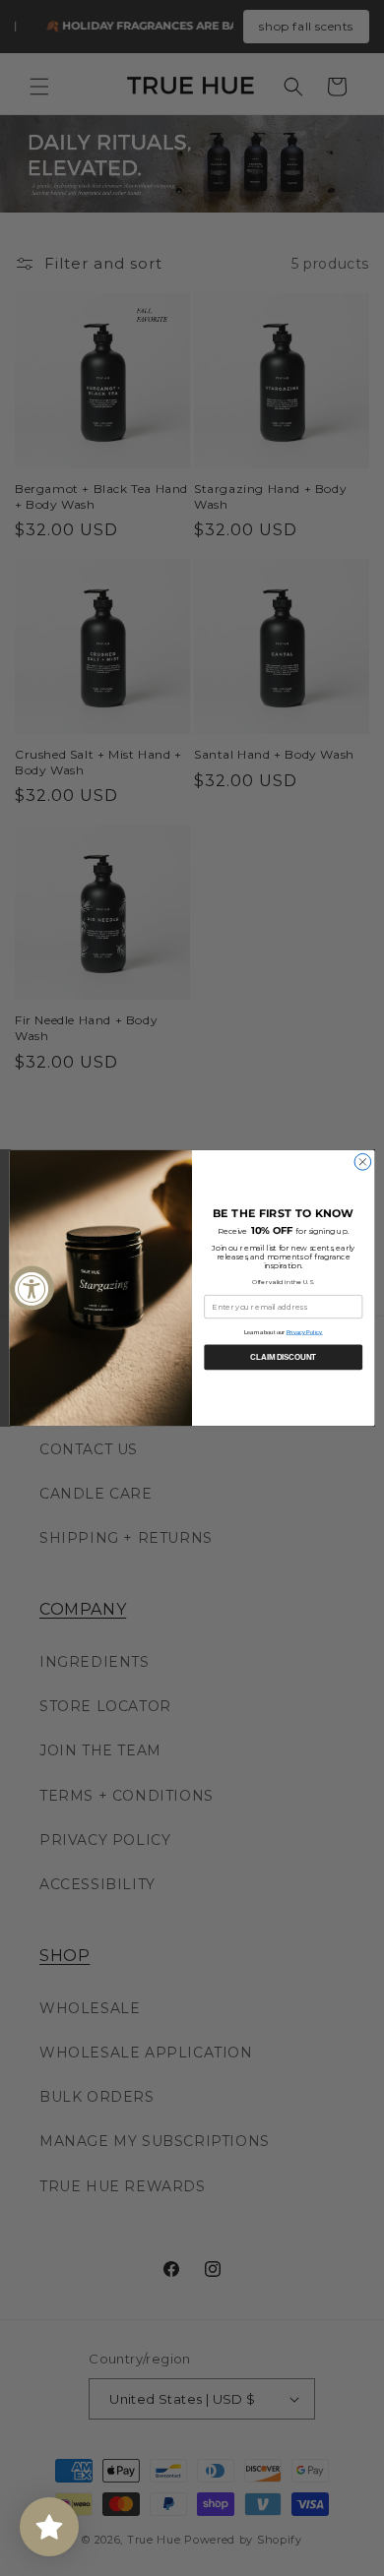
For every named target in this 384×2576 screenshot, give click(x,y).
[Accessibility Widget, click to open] (32, 1288)
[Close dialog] (363, 1163)
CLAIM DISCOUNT (283, 1357)
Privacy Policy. (305, 1332)
